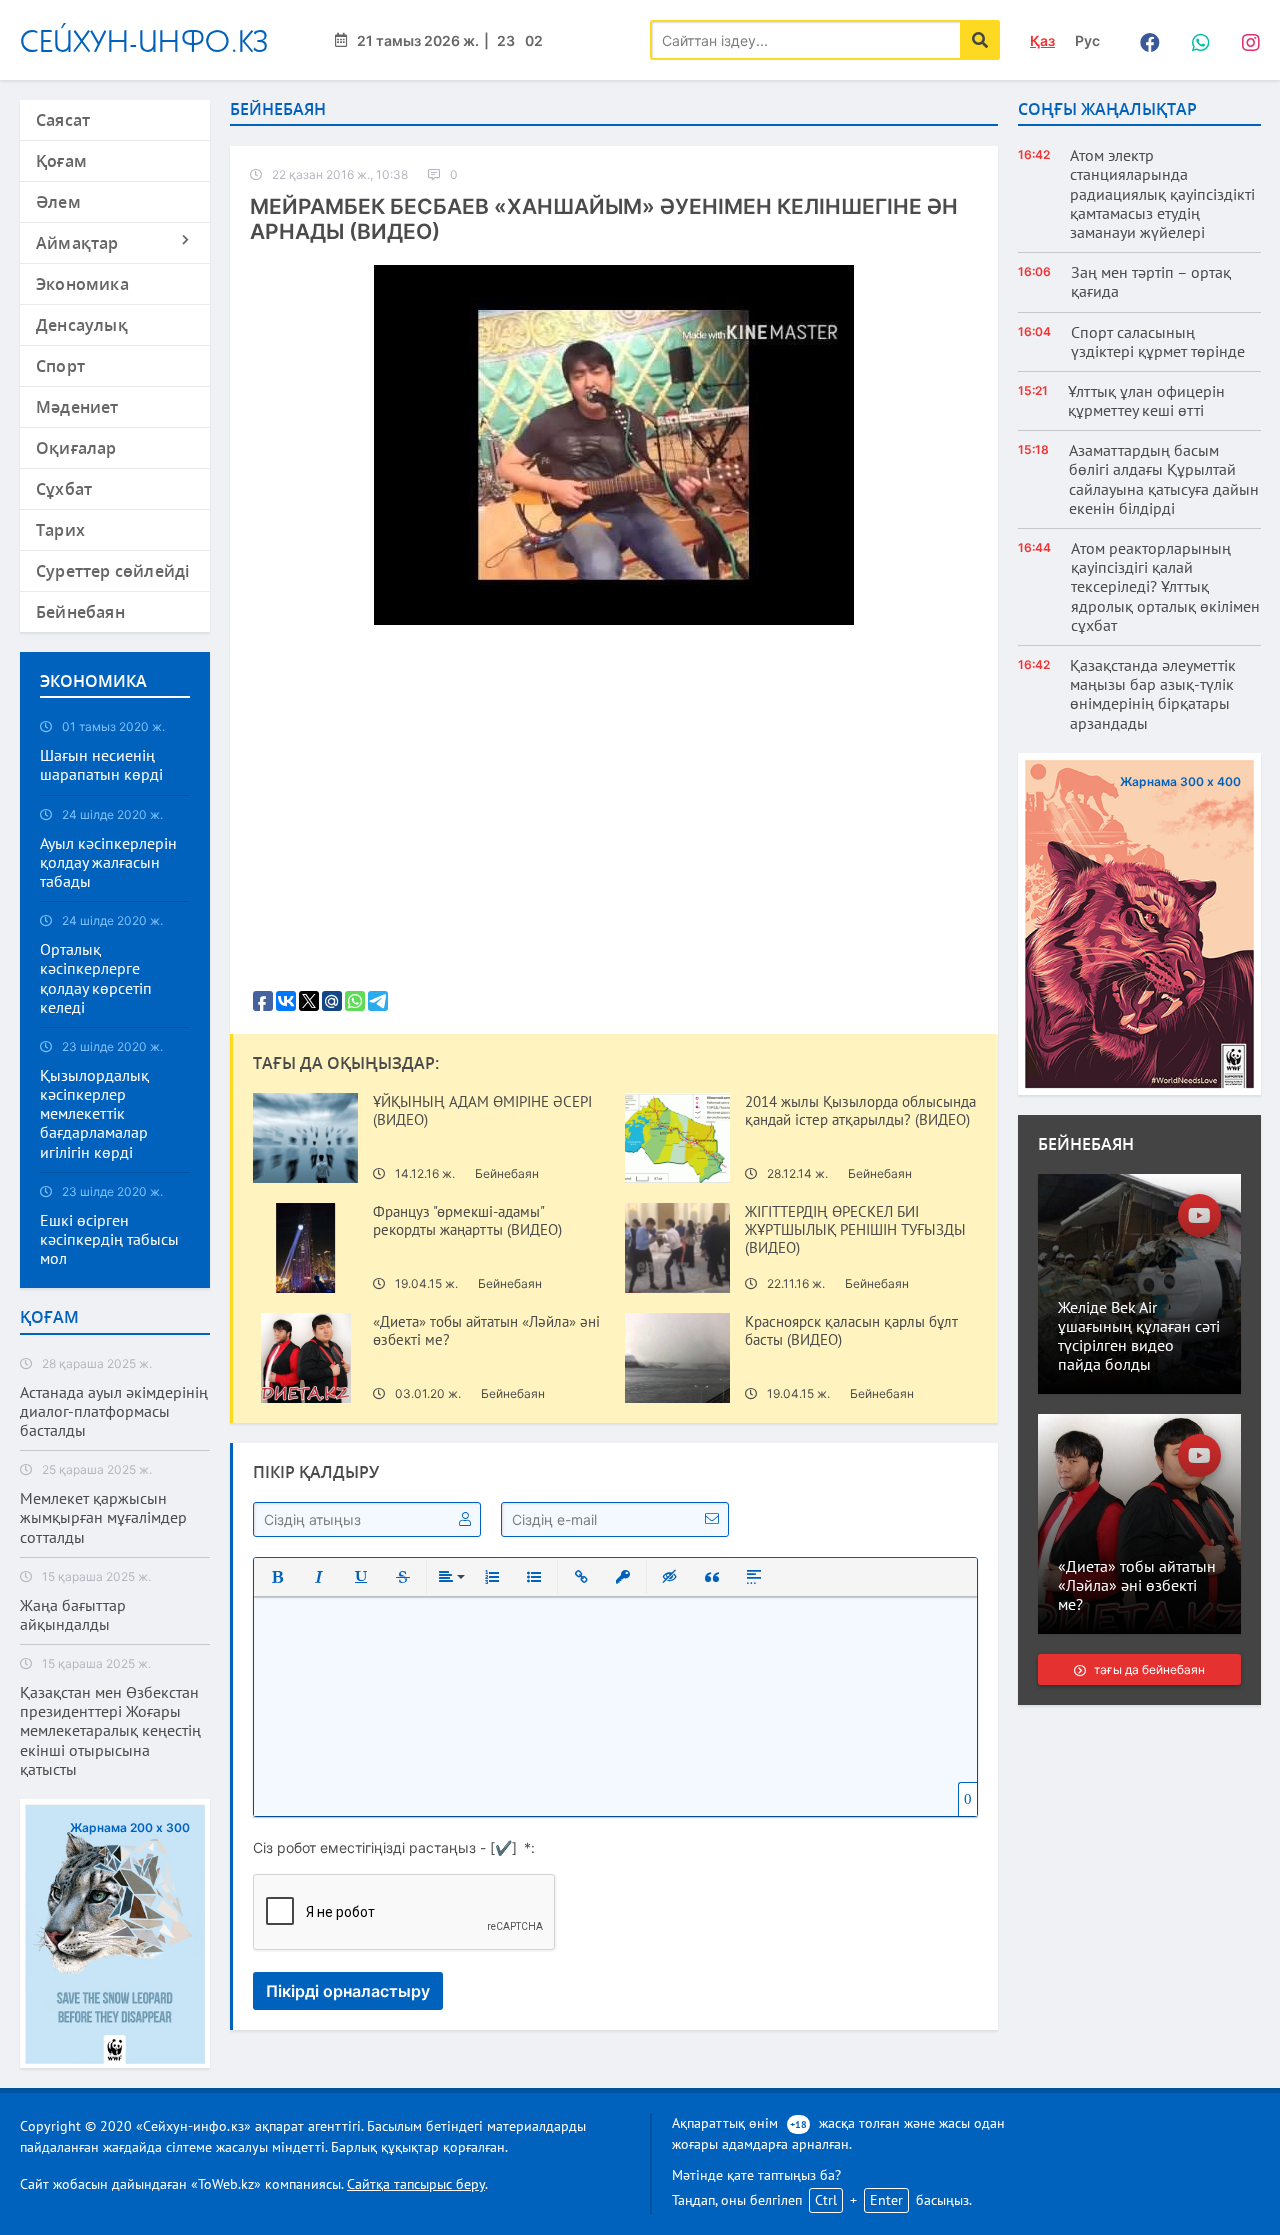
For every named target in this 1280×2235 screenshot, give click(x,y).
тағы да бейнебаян (1148, 1669)
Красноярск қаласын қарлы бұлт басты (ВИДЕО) (851, 1331)
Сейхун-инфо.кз (144, 40)
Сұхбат (64, 489)
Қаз (1042, 40)
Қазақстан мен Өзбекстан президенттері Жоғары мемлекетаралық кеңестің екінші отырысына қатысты (110, 1731)
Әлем (58, 202)
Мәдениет (77, 407)
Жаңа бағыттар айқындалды (73, 1615)
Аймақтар (77, 243)
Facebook (1145, 40)
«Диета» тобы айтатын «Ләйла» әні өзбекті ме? (486, 1331)
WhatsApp (1195, 40)
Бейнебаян (80, 612)
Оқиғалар (76, 448)
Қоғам (61, 161)
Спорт (60, 366)
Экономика (82, 284)
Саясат (63, 120)
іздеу (980, 40)
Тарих (60, 530)
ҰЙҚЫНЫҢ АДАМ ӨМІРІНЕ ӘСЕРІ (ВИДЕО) (482, 1111)
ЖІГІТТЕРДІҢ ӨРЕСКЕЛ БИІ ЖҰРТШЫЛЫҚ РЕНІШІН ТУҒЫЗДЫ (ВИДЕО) (855, 1230)
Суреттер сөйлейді (112, 571)
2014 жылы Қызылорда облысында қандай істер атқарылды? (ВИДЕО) (860, 1111)
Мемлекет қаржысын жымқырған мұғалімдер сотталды (103, 1517)
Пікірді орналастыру (348, 1991)
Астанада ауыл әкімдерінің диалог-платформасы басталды (114, 1411)
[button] (277, 1577)
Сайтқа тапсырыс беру (416, 2184)
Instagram (1245, 40)
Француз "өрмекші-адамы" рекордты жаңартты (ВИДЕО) (467, 1221)
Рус (1087, 40)
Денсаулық (82, 325)
